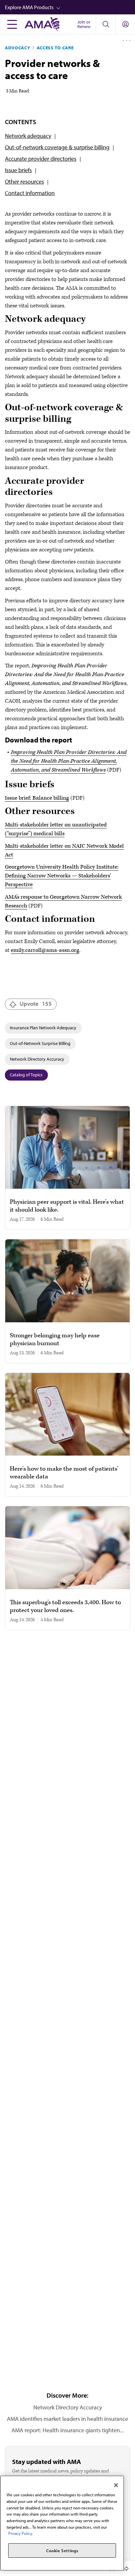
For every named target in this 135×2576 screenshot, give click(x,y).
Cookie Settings (62, 2551)
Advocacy (18, 48)
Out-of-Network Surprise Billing (40, 1043)
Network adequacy (28, 136)
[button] (70, 7)
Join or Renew (84, 24)
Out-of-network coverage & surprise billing (57, 147)
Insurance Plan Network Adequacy (43, 1028)
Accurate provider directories (41, 159)
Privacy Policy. (20, 2533)
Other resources (24, 181)
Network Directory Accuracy (37, 1059)
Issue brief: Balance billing (37, 798)
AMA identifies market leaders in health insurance (67, 2419)
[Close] (116, 2485)
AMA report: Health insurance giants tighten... (68, 2430)
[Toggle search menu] (106, 24)
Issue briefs (18, 170)
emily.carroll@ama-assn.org (45, 950)
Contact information (30, 193)
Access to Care (55, 48)
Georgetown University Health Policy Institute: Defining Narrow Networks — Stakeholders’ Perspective (62, 876)
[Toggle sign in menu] (125, 24)
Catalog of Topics (26, 1075)
